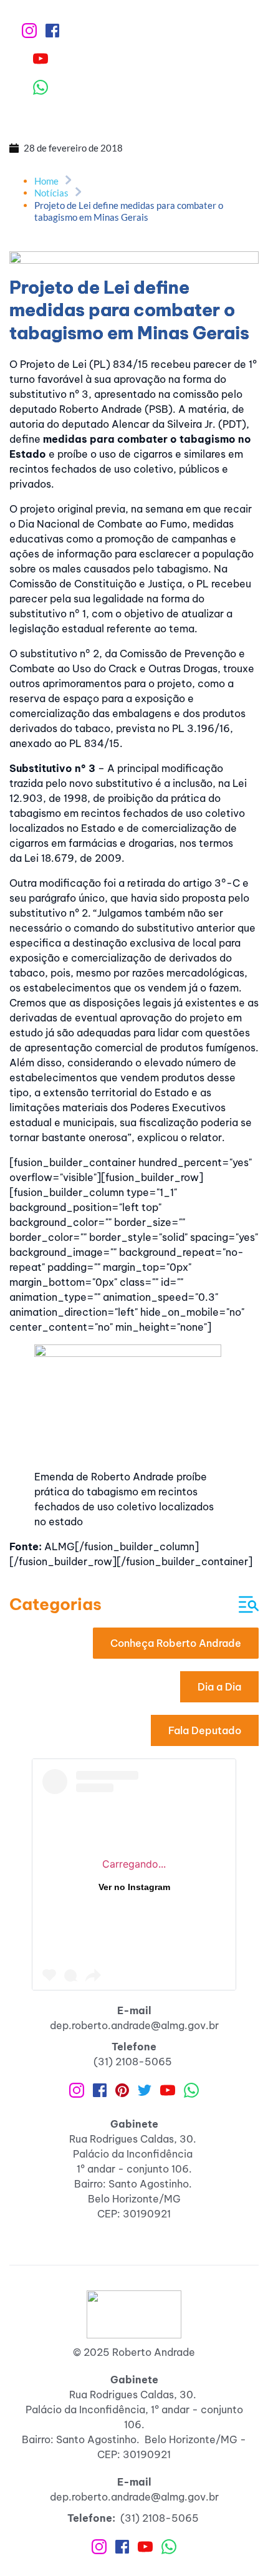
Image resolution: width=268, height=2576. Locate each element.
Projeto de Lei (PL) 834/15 (84, 364)
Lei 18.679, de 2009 (73, 858)
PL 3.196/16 (200, 728)
